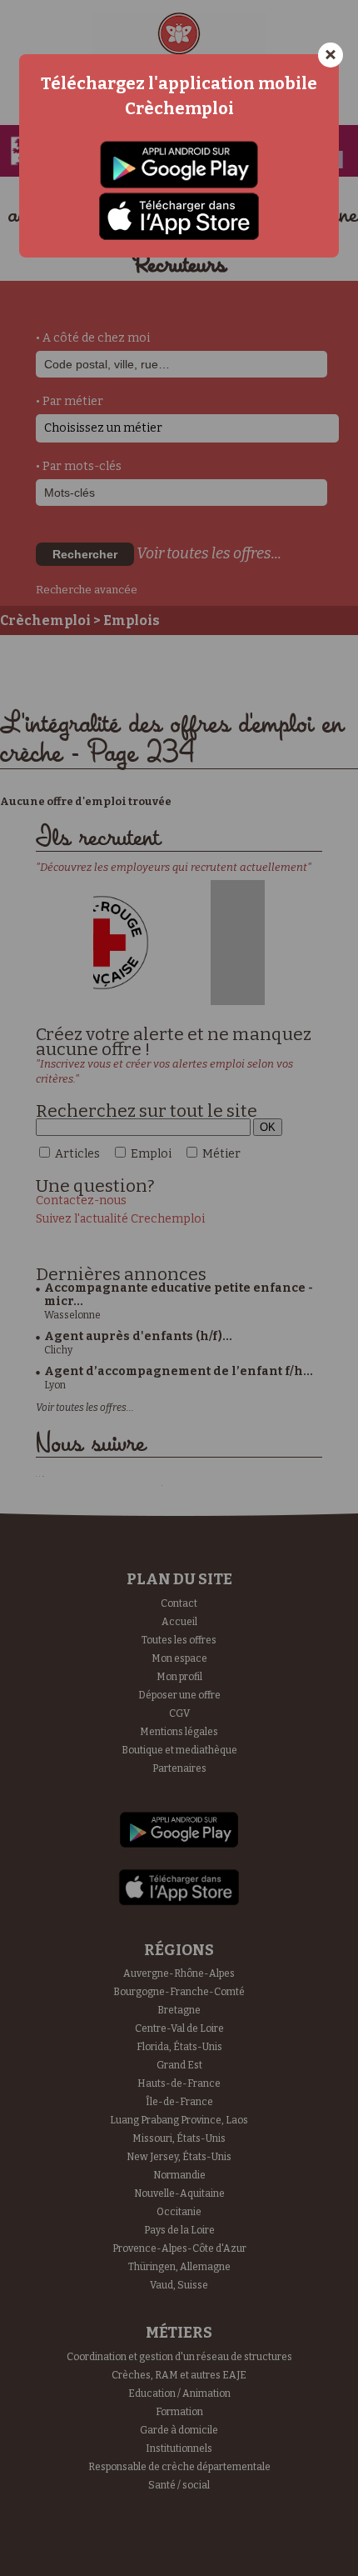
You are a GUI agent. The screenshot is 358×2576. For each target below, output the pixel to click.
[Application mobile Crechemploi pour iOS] (179, 216)
